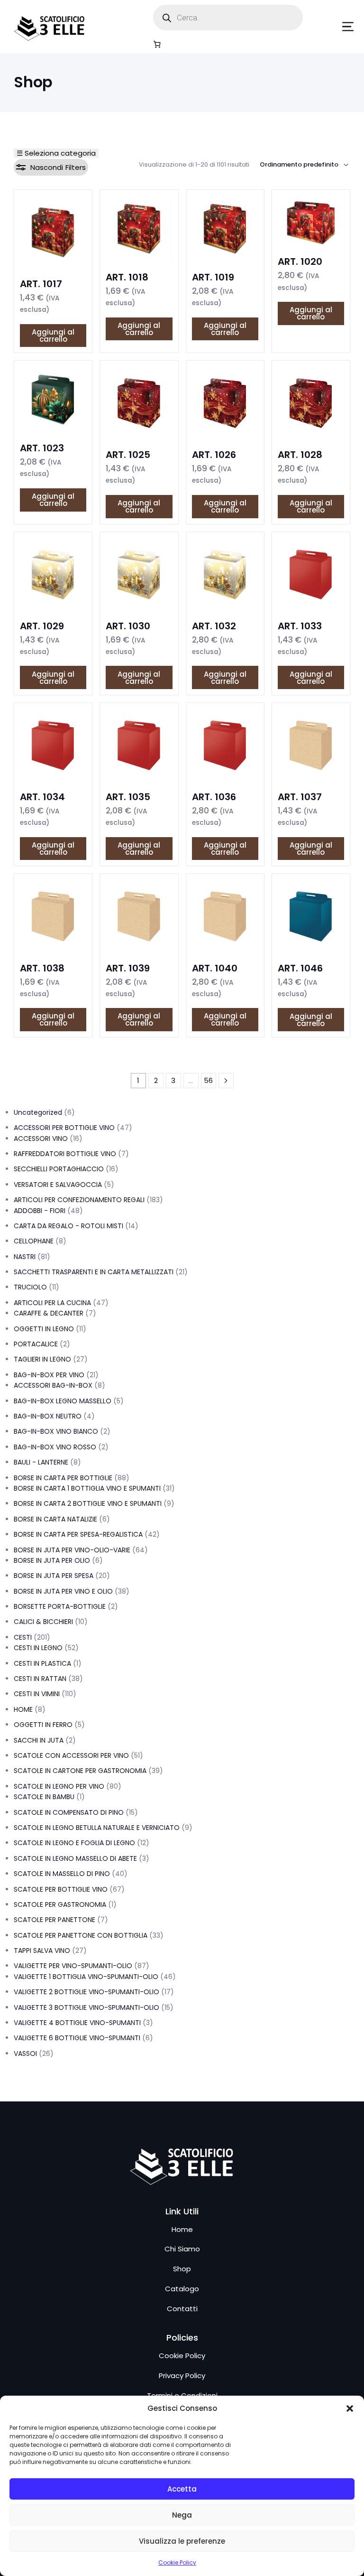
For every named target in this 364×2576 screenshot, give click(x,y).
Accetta (182, 2489)
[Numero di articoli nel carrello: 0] (157, 44)
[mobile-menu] (334, 27)
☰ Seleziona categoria (56, 153)
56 (208, 1080)
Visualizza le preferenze (182, 2541)
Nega (182, 2515)
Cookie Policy (177, 2562)
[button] (350, 2408)
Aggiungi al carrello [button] (53, 336)
